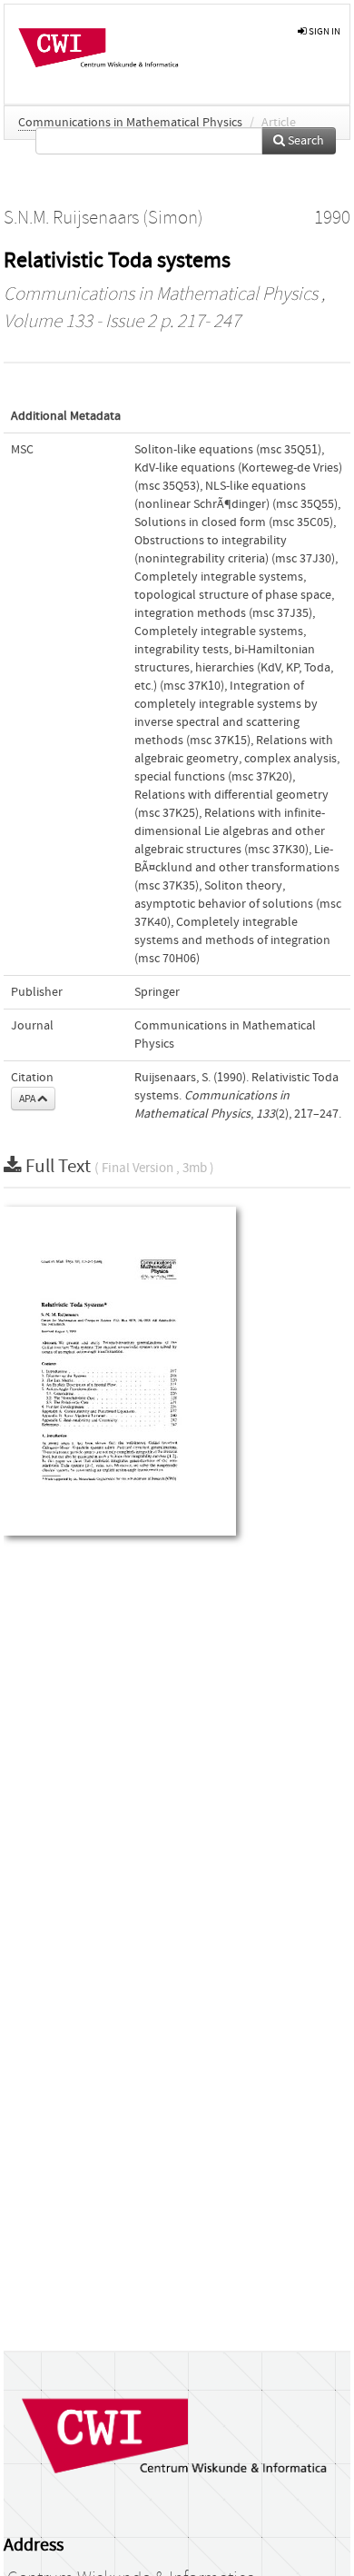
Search (305, 141)
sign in (324, 31)
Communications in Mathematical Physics (130, 123)
